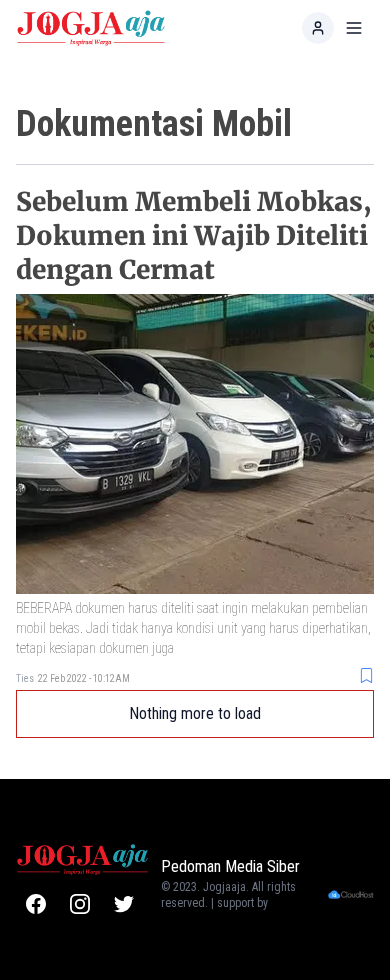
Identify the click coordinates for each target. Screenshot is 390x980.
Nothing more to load (195, 713)
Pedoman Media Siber (230, 866)
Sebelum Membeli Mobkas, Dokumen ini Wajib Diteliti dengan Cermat (194, 235)
